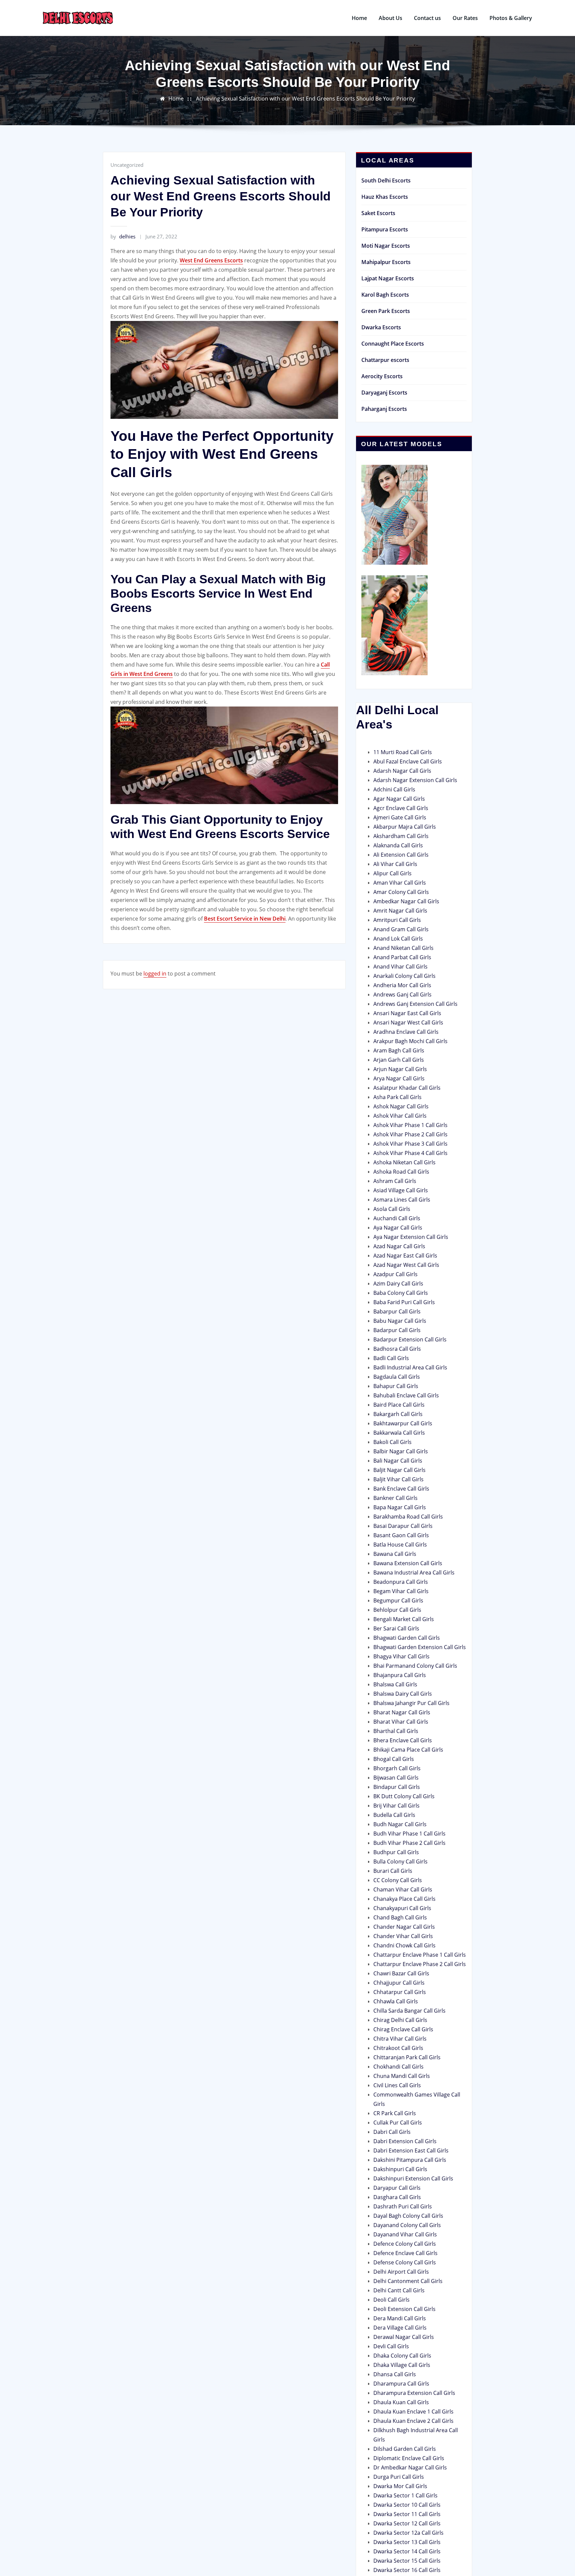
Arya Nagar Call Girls (399, 1078)
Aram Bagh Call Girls (399, 1050)
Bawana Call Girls (395, 1554)
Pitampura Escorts (385, 229)
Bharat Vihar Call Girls (401, 1722)
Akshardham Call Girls (401, 836)
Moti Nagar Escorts (386, 246)
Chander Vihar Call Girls (403, 1936)
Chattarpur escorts (385, 360)
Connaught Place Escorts (393, 344)
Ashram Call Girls (395, 1181)
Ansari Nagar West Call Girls (408, 1022)
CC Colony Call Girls (398, 1880)
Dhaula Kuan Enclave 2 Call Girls (413, 2421)
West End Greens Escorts (211, 260)
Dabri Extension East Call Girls (411, 2150)
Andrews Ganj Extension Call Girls (415, 1004)
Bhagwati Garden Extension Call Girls (420, 1647)
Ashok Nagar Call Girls (401, 1106)
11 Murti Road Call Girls (403, 752)
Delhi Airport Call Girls (401, 2272)
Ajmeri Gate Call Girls (400, 817)
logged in (155, 974)
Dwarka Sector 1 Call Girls (405, 2495)
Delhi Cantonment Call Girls (408, 2281)
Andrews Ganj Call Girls (402, 995)
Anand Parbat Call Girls (402, 957)
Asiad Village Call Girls (401, 1190)
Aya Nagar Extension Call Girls (411, 1237)
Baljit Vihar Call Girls (398, 1479)
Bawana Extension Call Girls (408, 1563)
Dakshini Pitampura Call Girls (410, 2160)
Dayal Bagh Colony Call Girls (408, 2216)
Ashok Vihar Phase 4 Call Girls (410, 1153)
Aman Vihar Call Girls (400, 883)
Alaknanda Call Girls (398, 845)
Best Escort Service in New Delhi (245, 919)
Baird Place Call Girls (399, 1405)
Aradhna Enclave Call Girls (406, 1032)
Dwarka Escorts (381, 327)
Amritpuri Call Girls (397, 920)
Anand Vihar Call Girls (400, 967)
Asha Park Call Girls (397, 1097)
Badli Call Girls (391, 1358)
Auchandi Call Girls (397, 1218)
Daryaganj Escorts (384, 393)
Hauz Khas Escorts (385, 197)
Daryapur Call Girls (397, 2188)
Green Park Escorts (386, 311)
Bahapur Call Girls (396, 1386)
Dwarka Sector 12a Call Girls (408, 2533)
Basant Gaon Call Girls (401, 1535)
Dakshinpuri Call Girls (400, 2169)
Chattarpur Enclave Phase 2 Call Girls (420, 1964)
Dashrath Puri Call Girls (403, 2206)
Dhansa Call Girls (395, 2374)
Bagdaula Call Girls (397, 1377)
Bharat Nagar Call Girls (402, 1712)
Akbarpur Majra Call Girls (405, 827)
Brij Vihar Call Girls (396, 1806)
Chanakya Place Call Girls (404, 1899)
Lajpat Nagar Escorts (388, 278)
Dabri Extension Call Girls (405, 2141)
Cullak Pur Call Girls (398, 2123)
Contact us (427, 18)
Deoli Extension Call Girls (404, 2309)
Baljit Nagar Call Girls (399, 1470)
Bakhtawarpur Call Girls (403, 1423)
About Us (390, 18)
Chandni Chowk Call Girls (404, 1945)
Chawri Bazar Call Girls (401, 1973)
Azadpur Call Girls (395, 1274)
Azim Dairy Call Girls (398, 1284)
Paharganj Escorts (384, 409)
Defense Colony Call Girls (405, 2262)
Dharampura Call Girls (401, 2384)
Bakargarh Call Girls (398, 1414)
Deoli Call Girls (391, 2300)
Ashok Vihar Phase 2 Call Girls (410, 1134)
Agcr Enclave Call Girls (401, 808)
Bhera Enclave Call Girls (403, 1740)
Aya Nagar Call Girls (398, 1228)
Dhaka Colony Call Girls (402, 2356)
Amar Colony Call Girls (401, 892)
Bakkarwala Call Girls (399, 1433)
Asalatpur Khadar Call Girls (407, 1088)
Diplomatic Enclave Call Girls (409, 2458)
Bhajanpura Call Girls (400, 1675)
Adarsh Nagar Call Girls (402, 771)
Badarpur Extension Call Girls (410, 1339)
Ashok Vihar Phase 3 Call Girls (410, 1144)
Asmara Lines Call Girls (402, 1200)
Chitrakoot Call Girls (398, 2048)
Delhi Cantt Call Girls (399, 2290)
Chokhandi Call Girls (398, 2067)
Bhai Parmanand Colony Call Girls (415, 1666)
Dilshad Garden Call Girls (405, 2449)
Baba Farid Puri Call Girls (404, 1302)
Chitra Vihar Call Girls (400, 2039)
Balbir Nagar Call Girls (401, 1451)
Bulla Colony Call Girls (400, 1861)
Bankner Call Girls (395, 1498)
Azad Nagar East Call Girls (405, 1256)
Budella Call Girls (394, 1815)
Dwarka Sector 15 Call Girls (407, 2561)
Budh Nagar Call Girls (400, 1824)
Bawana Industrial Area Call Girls (414, 1573)
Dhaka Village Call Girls (402, 2365)
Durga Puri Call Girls (399, 2477)
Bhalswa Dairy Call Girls (403, 1694)
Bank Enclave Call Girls (401, 1489)
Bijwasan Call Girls (396, 1778)
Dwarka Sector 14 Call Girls (407, 2551)
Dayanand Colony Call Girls (407, 2225)
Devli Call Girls (391, 2346)
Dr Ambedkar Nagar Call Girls (410, 2467)
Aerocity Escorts (382, 376)
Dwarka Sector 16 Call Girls (407, 2570)
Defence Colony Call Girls (405, 2244)
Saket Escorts (378, 213)
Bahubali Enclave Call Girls (406, 1395)
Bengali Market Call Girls (404, 1619)
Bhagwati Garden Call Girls (407, 1638)
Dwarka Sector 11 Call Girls (407, 2514)
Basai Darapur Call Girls (403, 1526)
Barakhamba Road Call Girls (408, 1517)
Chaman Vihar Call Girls (403, 1889)
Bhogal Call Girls (394, 1759)
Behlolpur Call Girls (397, 1610)
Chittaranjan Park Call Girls (407, 2057)
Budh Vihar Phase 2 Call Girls (409, 1843)
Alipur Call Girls (392, 873)
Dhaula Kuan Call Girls (401, 2402)
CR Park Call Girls (395, 2113)
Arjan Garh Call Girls (399, 1060)
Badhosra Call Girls (397, 1349)
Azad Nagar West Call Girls (406, 1265)
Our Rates (465, 18)
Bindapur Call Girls (397, 1787)
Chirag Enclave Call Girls (403, 2029)
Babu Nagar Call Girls (400, 1321)
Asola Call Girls (392, 1209)
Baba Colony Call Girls (401, 1293)
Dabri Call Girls (392, 2132)
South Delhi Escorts (386, 180)
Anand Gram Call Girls (401, 929)
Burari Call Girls (393, 1871)
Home (359, 18)
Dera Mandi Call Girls (400, 2318)
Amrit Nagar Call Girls (400, 911)
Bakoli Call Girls (392, 1442)
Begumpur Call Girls (398, 1600)
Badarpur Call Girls (397, 1330)
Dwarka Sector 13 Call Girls (407, 2542)
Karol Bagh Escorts (385, 295)
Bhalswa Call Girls (395, 1684)
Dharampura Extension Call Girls (414, 2393)
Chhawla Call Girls (396, 2001)
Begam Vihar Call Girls (401, 1591)
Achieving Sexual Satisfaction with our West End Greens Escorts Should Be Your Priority (305, 99)
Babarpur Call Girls (397, 1311)
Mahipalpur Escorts (386, 262)
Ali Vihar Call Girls (395, 864)
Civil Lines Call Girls (397, 2085)
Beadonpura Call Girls (401, 1582)
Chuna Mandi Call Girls (402, 2076)
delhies (123, 236)
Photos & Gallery (511, 18)
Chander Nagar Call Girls (404, 1927)
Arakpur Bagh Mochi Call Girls (410, 1041)
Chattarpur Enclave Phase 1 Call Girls (420, 1955)
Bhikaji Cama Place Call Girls (408, 1750)
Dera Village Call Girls (400, 2328)
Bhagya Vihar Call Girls (401, 1656)
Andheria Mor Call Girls (402, 985)
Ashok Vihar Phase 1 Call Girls (410, 1125)
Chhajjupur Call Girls (399, 1983)
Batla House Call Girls (400, 1545)
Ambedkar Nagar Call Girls (406, 901)
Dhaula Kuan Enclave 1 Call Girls (413, 2412)
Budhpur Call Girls (396, 1852)
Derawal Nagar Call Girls (404, 2337)
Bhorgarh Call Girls (397, 1768)
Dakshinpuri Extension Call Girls (413, 2178)
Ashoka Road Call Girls (401, 1172)
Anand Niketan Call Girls (403, 948)
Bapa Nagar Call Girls (400, 1507)
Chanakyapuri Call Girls (402, 1908)
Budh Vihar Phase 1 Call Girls (409, 1834)
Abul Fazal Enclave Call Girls (408, 761)
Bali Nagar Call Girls (398, 1461)
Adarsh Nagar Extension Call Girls (415, 780)
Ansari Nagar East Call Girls (407, 1013)
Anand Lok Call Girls (398, 939)
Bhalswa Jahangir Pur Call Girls (411, 1703)
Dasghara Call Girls (397, 2197)
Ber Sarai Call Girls (396, 1628)
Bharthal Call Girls (396, 1731)
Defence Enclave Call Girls (405, 2253)
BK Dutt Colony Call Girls (404, 1796)
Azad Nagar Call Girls (399, 1246)
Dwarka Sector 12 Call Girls (407, 2523)
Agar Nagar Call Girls (399, 799)
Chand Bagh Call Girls (400, 1917)
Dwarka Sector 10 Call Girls (407, 2505)
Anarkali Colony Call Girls (404, 976)
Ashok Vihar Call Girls (400, 1116)
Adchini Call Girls (394, 789)
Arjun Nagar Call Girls (400, 1069)
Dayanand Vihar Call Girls (405, 2234)
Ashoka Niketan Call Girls (404, 1162)
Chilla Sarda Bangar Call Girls (409, 2011)
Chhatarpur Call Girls (400, 1992)
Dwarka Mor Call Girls (400, 2486)
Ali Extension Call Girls (401, 855)
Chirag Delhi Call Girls (400, 2020)
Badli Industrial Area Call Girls (410, 1367)
